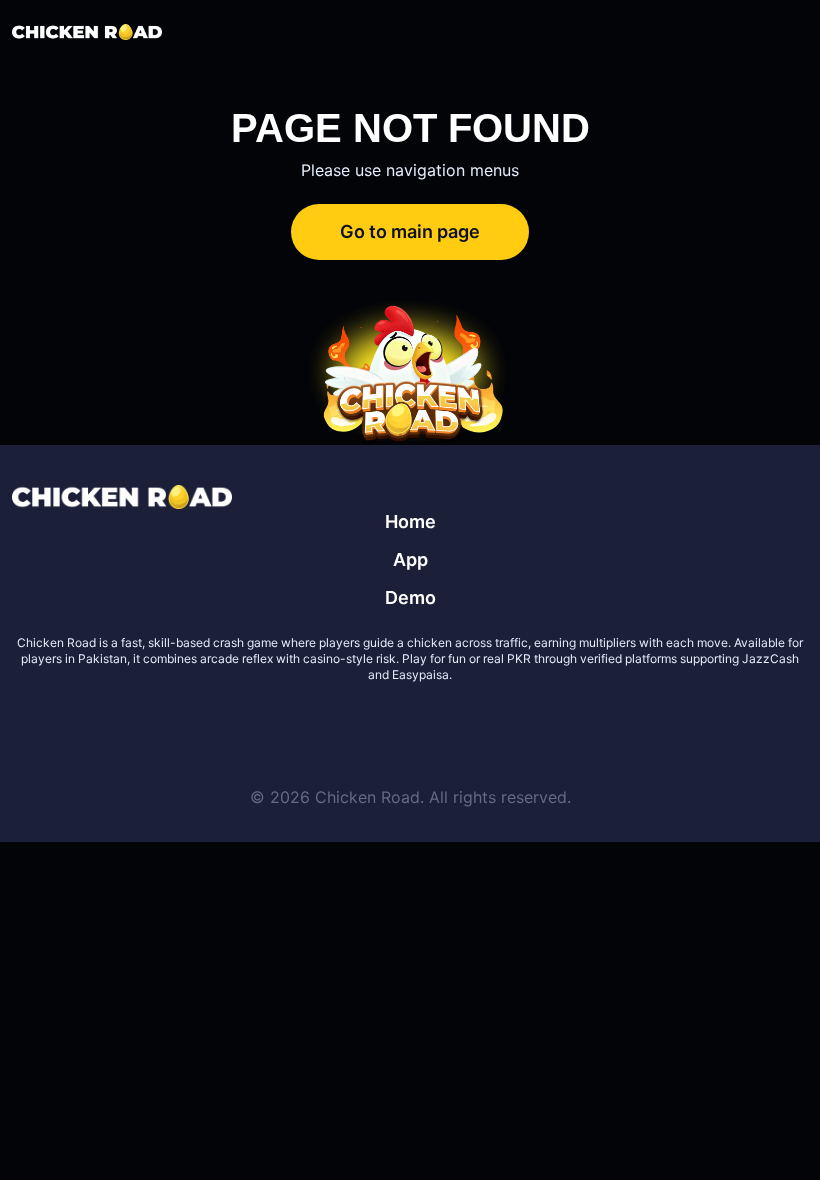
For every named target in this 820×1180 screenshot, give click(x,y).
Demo (410, 597)
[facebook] (386, 723)
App (410, 559)
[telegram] (434, 723)
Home (410, 521)
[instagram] (482, 723)
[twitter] (338, 723)
